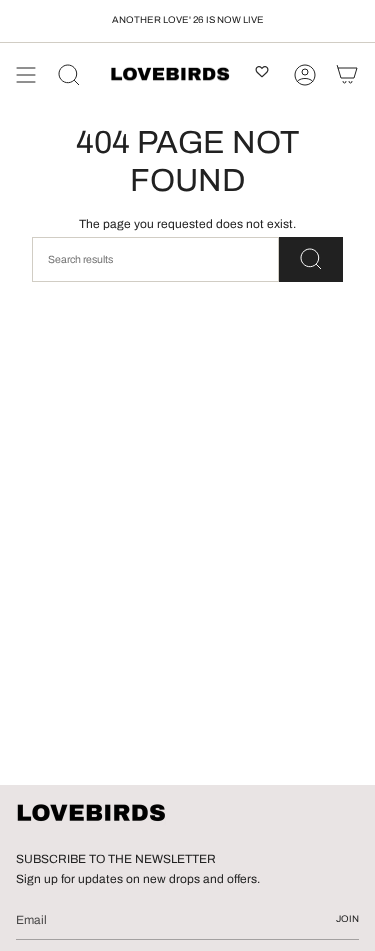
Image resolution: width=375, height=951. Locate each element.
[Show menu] (26, 75)
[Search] (69, 75)
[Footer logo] (91, 814)
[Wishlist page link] (262, 75)
